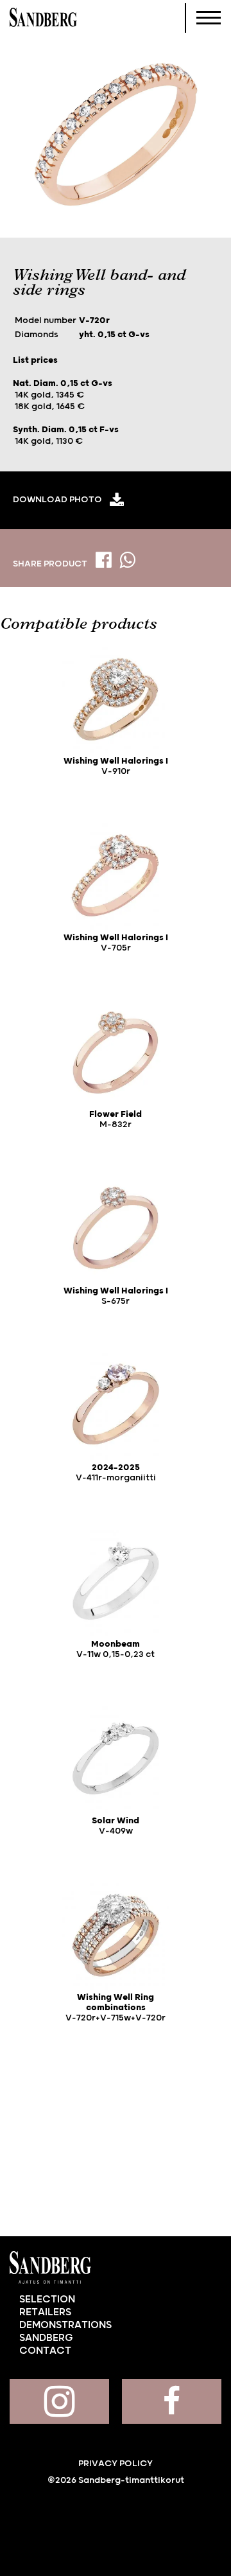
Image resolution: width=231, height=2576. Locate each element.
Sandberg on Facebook (172, 2401)
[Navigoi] (209, 18)
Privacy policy (116, 2464)
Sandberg (43, 18)
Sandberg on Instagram (59, 2401)
